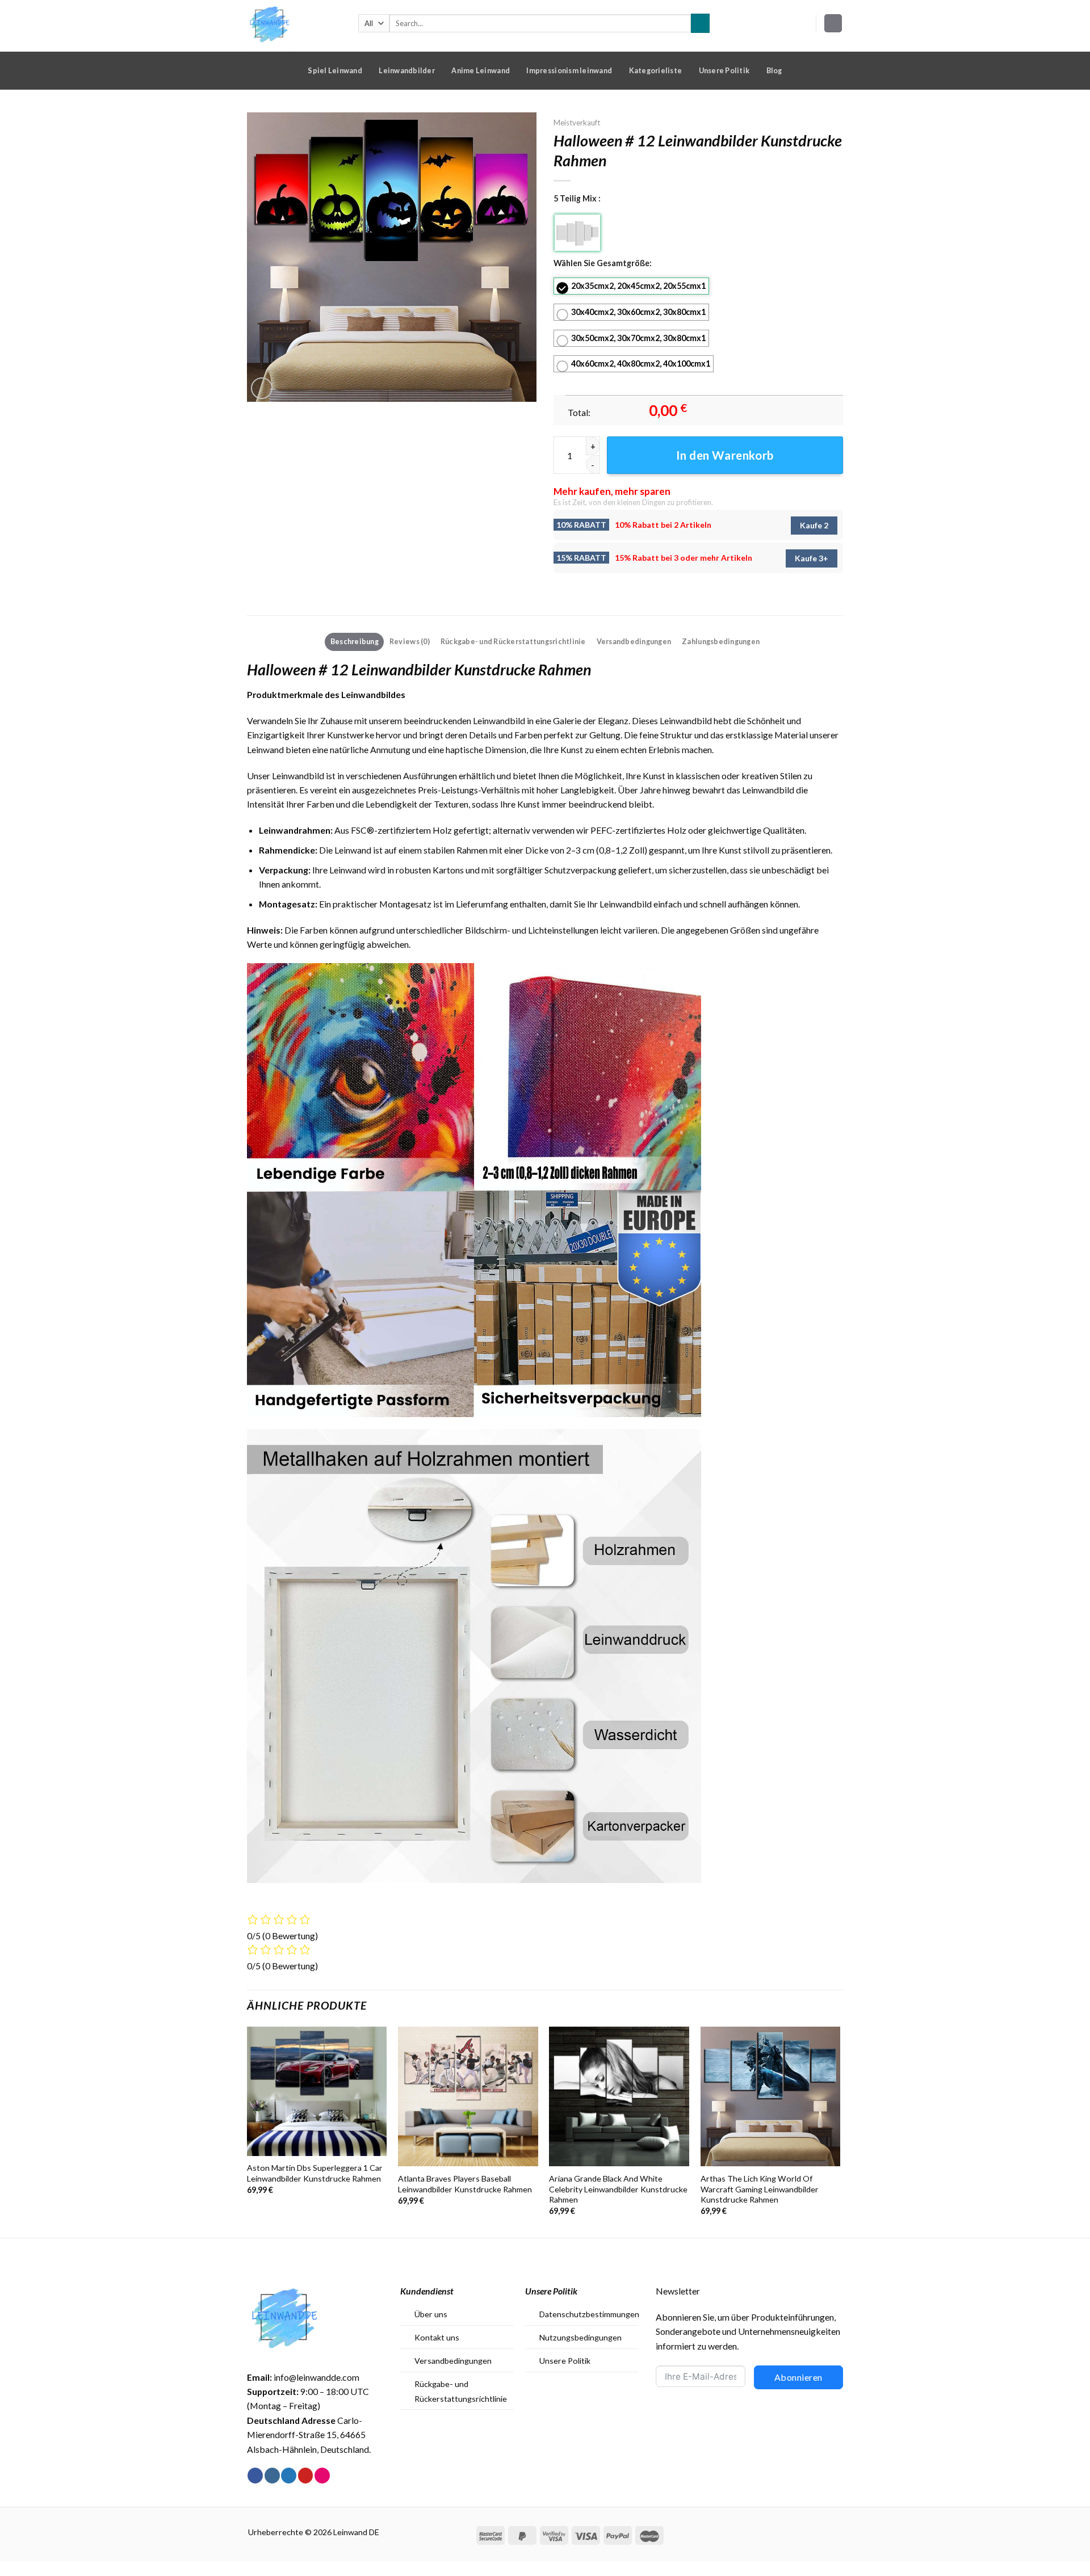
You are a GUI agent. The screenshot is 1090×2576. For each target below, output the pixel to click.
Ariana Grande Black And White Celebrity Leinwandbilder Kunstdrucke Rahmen (618, 2189)
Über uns (431, 2314)
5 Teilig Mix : (577, 198)
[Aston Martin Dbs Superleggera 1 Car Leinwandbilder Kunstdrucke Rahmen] (317, 2091)
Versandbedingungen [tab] (634, 641)
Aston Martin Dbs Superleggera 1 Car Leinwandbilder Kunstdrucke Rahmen (315, 2173)
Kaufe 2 (814, 525)
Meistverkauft (577, 123)
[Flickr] (322, 2476)
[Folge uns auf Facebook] (255, 2476)
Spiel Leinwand (335, 70)
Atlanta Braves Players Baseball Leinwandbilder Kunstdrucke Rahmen (465, 2184)
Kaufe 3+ (812, 558)
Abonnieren (798, 2377)
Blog (774, 70)
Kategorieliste (656, 70)
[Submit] (700, 23)
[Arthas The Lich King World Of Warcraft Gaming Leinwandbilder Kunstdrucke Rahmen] (771, 2097)
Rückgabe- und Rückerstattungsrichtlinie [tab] (513, 641)
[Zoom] (262, 388)
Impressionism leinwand (569, 70)
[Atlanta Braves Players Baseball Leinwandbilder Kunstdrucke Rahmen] (468, 2097)
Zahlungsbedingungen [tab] (721, 641)
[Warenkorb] (833, 23)
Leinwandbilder (407, 70)
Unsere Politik (724, 70)
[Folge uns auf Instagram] (272, 2476)
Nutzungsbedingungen (580, 2337)
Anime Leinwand (481, 70)
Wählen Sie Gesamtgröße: (603, 263)
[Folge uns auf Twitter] (289, 2476)
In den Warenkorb (725, 455)
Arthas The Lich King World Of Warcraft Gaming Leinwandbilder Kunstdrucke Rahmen (760, 2189)
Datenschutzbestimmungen (589, 2314)
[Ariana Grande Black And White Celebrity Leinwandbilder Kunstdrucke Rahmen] (619, 2097)
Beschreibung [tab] (355, 641)
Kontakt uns (437, 2337)
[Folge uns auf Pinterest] (306, 2476)
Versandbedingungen (453, 2361)
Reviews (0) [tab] (410, 641)
